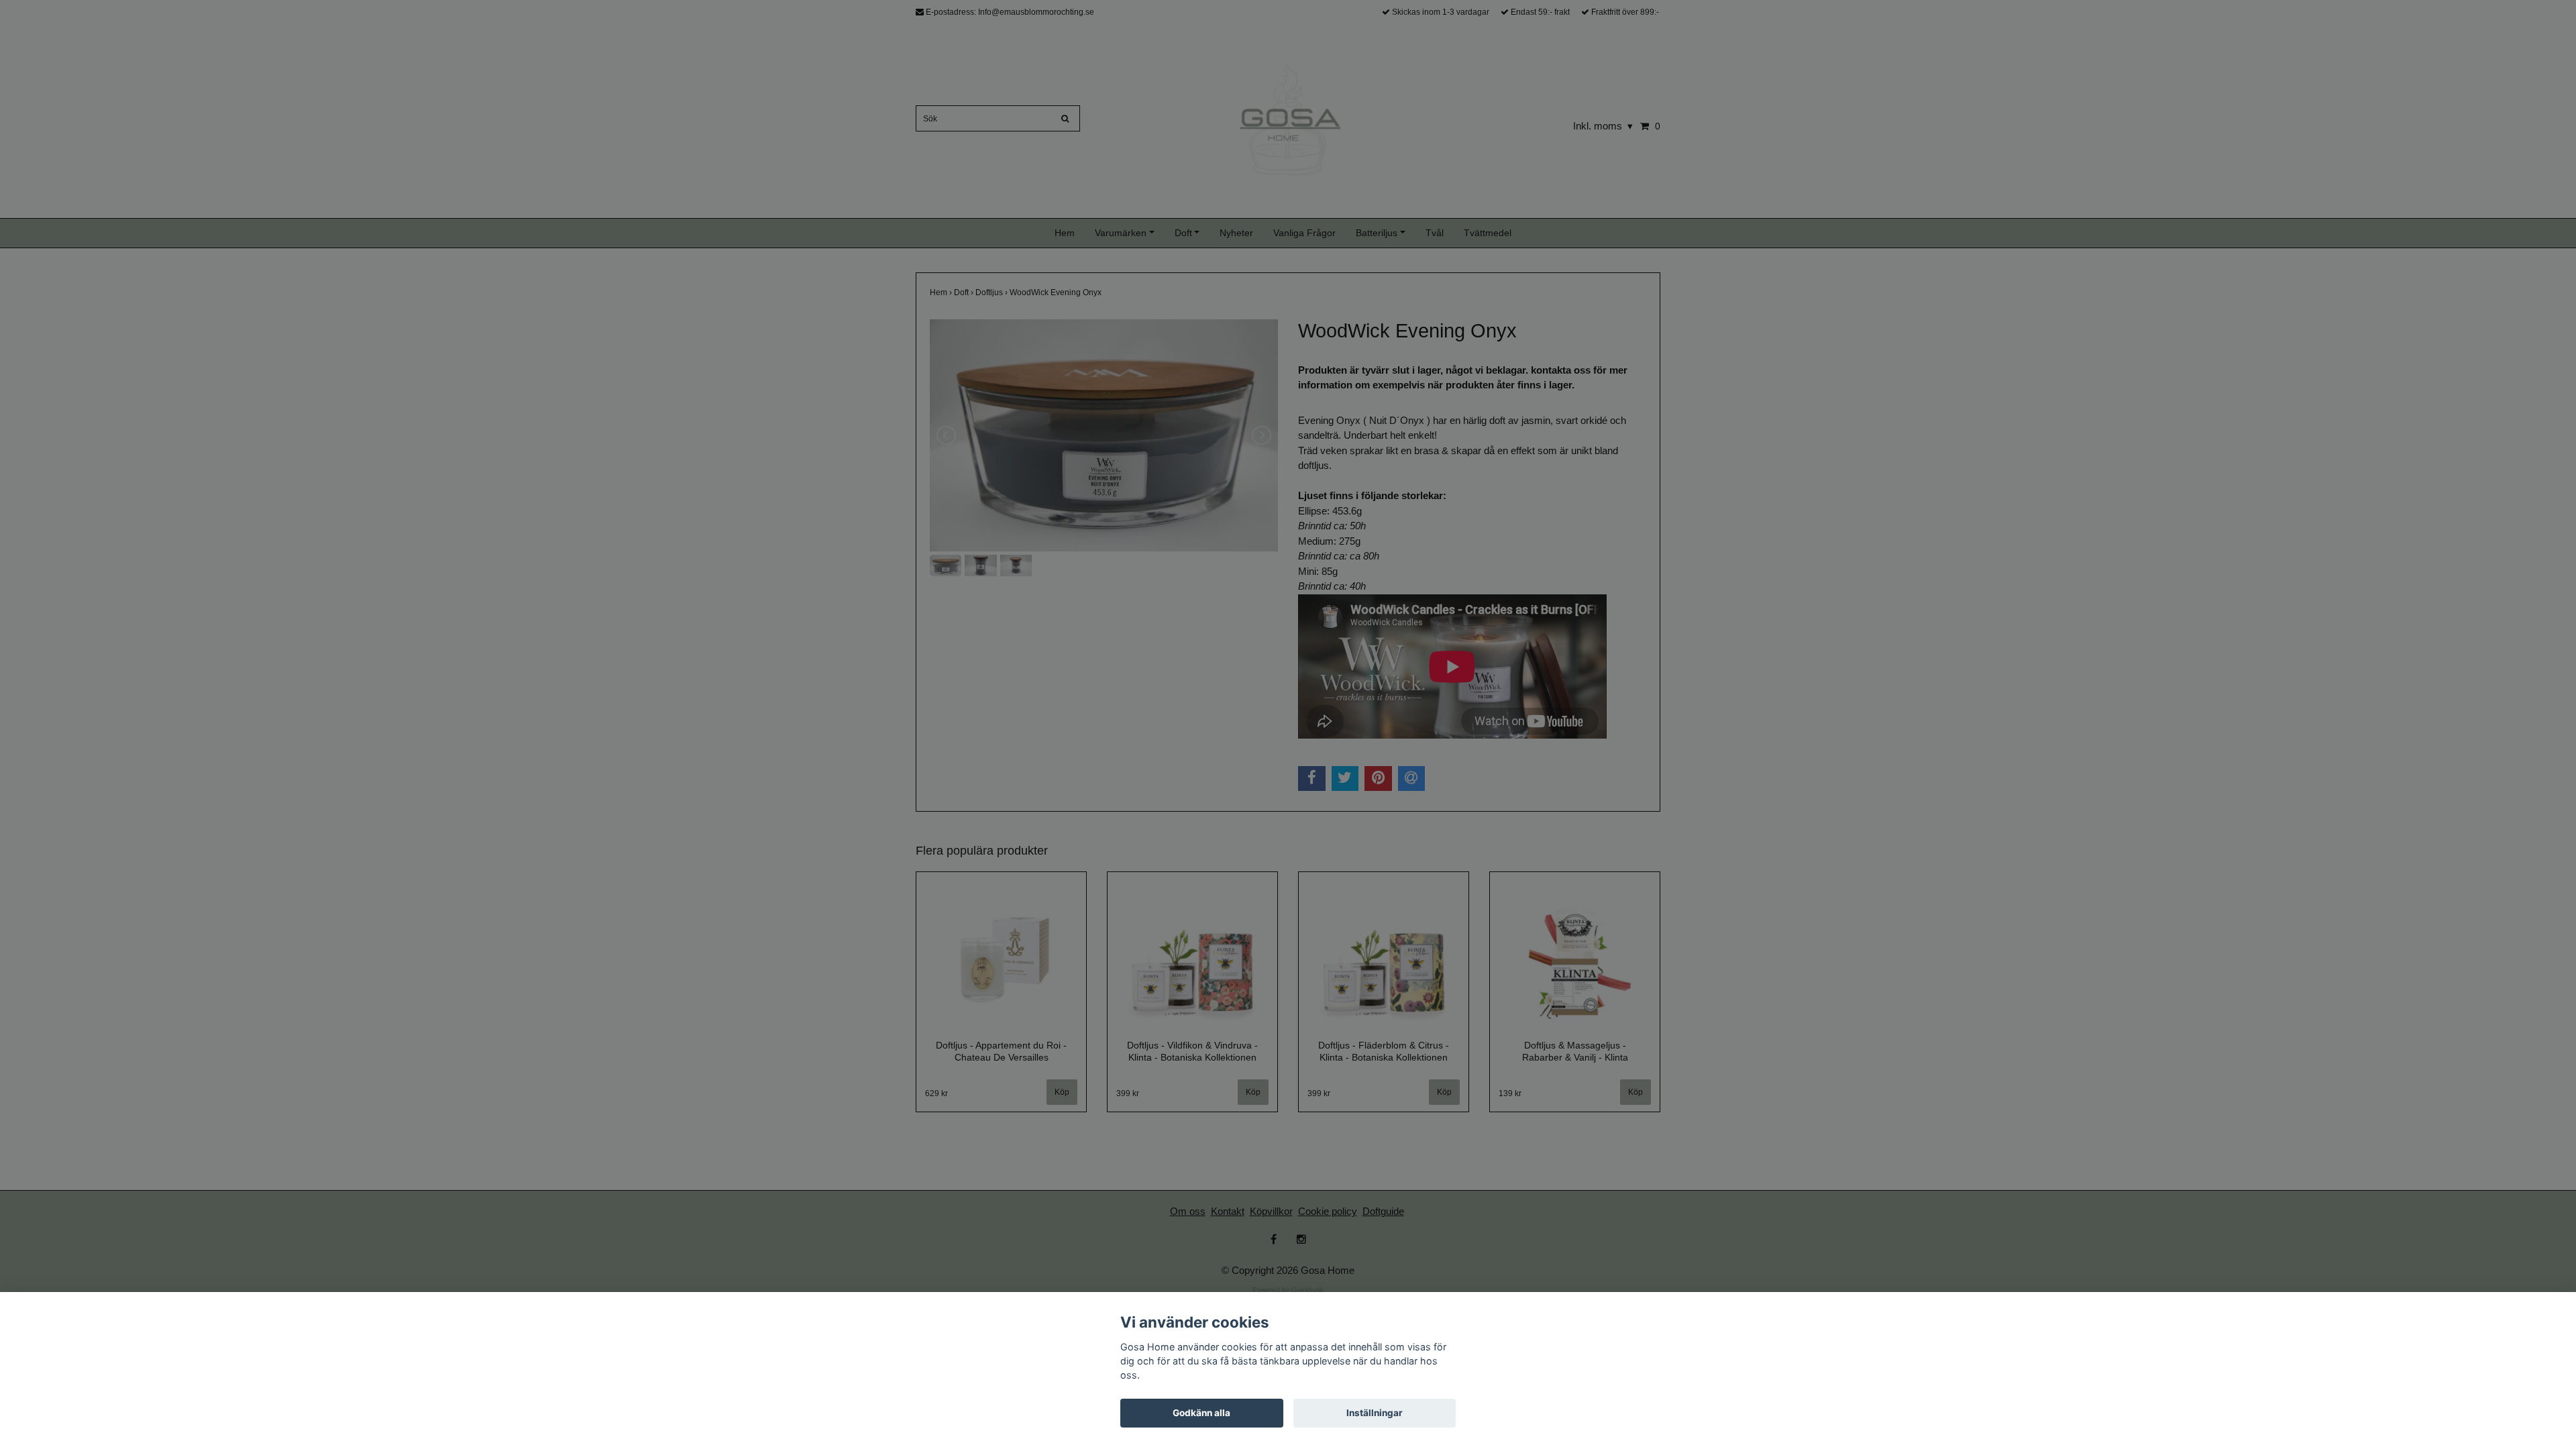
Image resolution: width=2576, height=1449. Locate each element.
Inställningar (1375, 1413)
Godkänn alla (1201, 1413)
